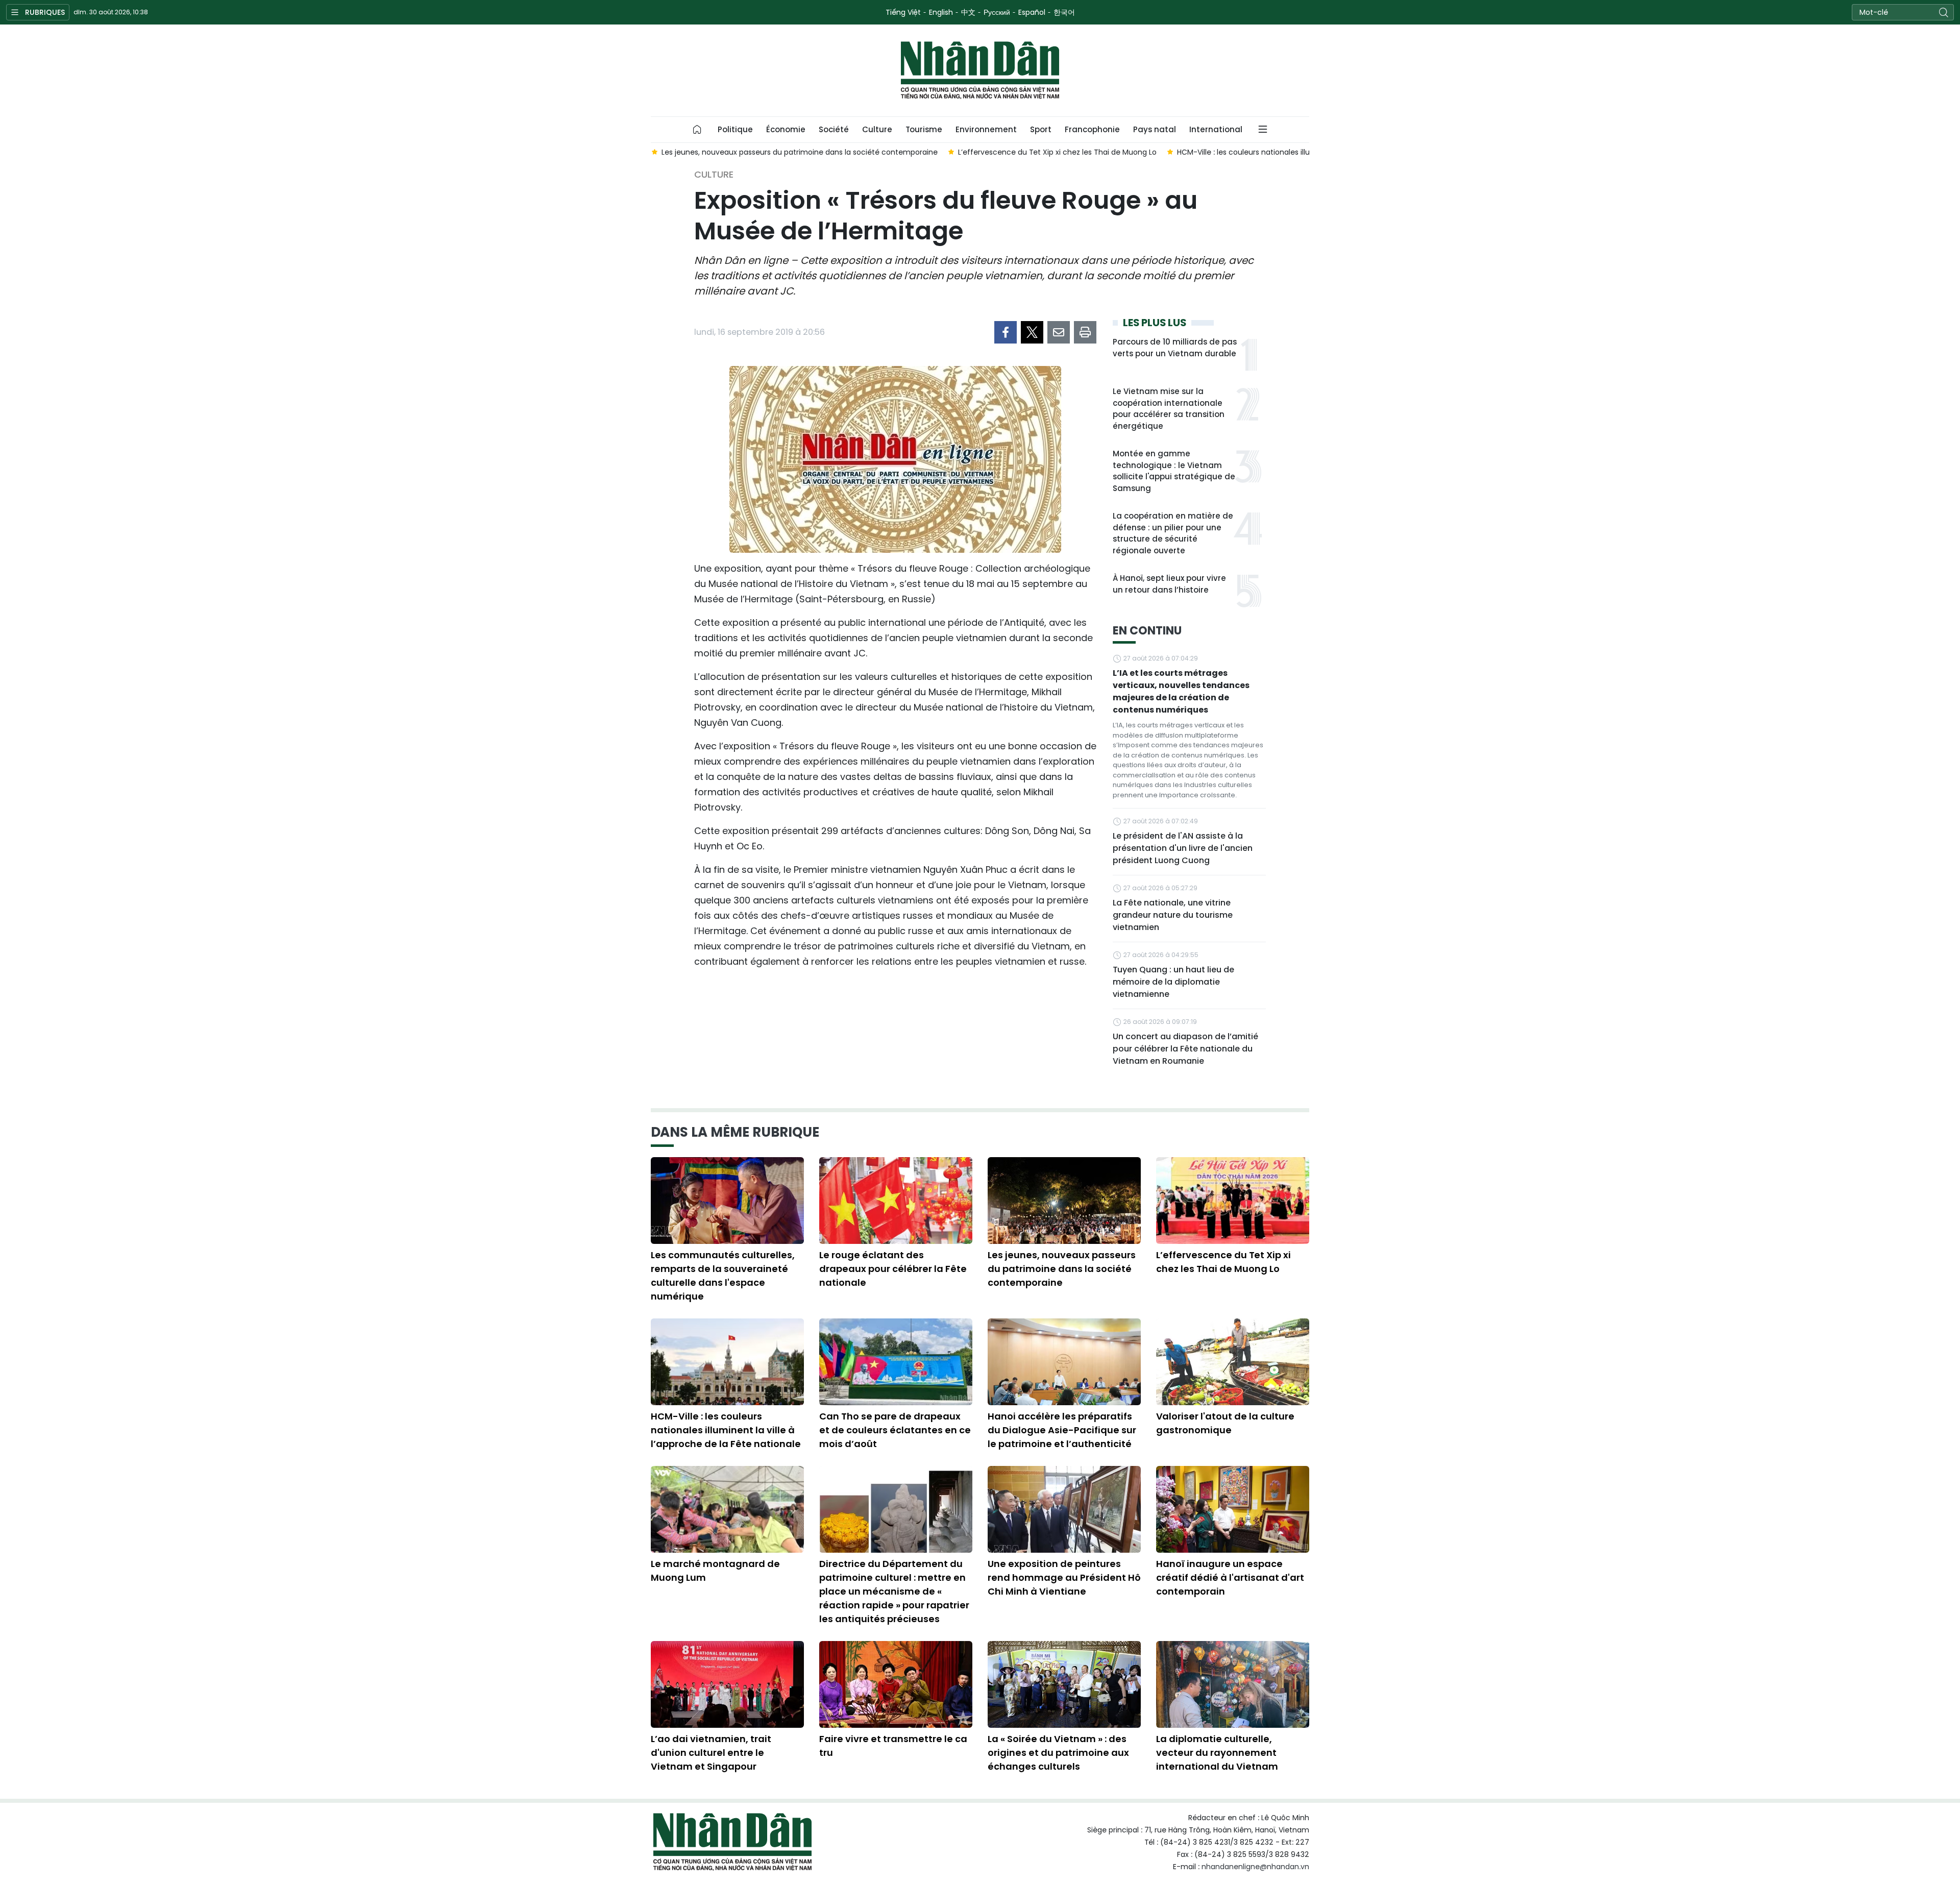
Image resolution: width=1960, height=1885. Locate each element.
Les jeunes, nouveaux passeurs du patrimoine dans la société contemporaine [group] (799, 152)
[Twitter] (1032, 332)
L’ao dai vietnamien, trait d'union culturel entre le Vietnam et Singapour (711, 1753)
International (1216, 129)
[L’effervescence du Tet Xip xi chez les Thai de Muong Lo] (1233, 1201)
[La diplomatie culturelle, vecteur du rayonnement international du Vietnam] (1233, 1684)
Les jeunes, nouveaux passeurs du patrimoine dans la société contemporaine (1062, 1269)
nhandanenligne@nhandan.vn (1255, 1867)
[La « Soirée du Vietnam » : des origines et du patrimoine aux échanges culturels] (1064, 1684)
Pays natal (1155, 129)
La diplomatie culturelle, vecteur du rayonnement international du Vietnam (1217, 1753)
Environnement (986, 129)
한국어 (1064, 12)
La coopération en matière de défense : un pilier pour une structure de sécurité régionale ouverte (1173, 533)
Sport (1041, 129)
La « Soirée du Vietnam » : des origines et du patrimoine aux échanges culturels (1058, 1753)
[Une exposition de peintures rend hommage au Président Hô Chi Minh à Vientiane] (1064, 1509)
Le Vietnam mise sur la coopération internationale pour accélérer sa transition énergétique (1169, 409)
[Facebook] (1006, 332)
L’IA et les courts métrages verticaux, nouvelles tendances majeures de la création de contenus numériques (1181, 691)
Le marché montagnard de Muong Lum (715, 1571)
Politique (735, 129)
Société (834, 129)
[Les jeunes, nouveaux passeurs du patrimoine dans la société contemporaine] (1064, 1201)
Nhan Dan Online (980, 70)
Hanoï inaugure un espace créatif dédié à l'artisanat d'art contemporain (1230, 1577)
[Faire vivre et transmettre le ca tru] (896, 1684)
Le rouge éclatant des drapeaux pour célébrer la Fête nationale (893, 1269)
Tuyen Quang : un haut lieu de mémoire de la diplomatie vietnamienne (1173, 982)
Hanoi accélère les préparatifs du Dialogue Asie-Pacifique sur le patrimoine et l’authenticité (1062, 1430)
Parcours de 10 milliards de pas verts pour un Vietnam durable (1175, 348)
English (941, 12)
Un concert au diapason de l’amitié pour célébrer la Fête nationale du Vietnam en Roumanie (1185, 1049)
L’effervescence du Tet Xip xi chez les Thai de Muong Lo (1223, 1262)
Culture (877, 129)
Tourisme (924, 129)
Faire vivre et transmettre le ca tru (893, 1746)
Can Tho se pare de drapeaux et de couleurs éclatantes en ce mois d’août (895, 1430)
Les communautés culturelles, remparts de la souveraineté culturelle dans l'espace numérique (723, 1276)
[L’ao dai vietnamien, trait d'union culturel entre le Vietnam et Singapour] (727, 1684)
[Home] (697, 130)
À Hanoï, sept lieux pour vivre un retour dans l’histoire (1169, 584)
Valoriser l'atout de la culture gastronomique (1225, 1423)
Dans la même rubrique (735, 1132)
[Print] (1085, 332)
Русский (997, 12)
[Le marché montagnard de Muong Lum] (727, 1509)
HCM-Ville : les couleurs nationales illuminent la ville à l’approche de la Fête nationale (726, 1430)
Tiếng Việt (903, 12)
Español (1032, 12)
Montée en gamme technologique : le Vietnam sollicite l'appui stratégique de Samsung (1174, 471)
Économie (786, 129)
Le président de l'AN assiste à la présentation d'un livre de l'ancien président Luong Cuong (1183, 848)
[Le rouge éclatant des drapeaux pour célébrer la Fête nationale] (896, 1201)
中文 (968, 12)
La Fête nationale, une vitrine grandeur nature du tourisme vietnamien (1173, 915)
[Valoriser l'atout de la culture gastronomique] (1233, 1362)
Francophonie (1092, 129)
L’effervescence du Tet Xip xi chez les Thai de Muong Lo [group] (1057, 152)
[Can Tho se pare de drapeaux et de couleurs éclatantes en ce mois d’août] (896, 1362)
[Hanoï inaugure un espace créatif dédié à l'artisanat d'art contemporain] (1233, 1509)
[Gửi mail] (1059, 332)
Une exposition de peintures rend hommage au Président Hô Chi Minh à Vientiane (1064, 1577)
